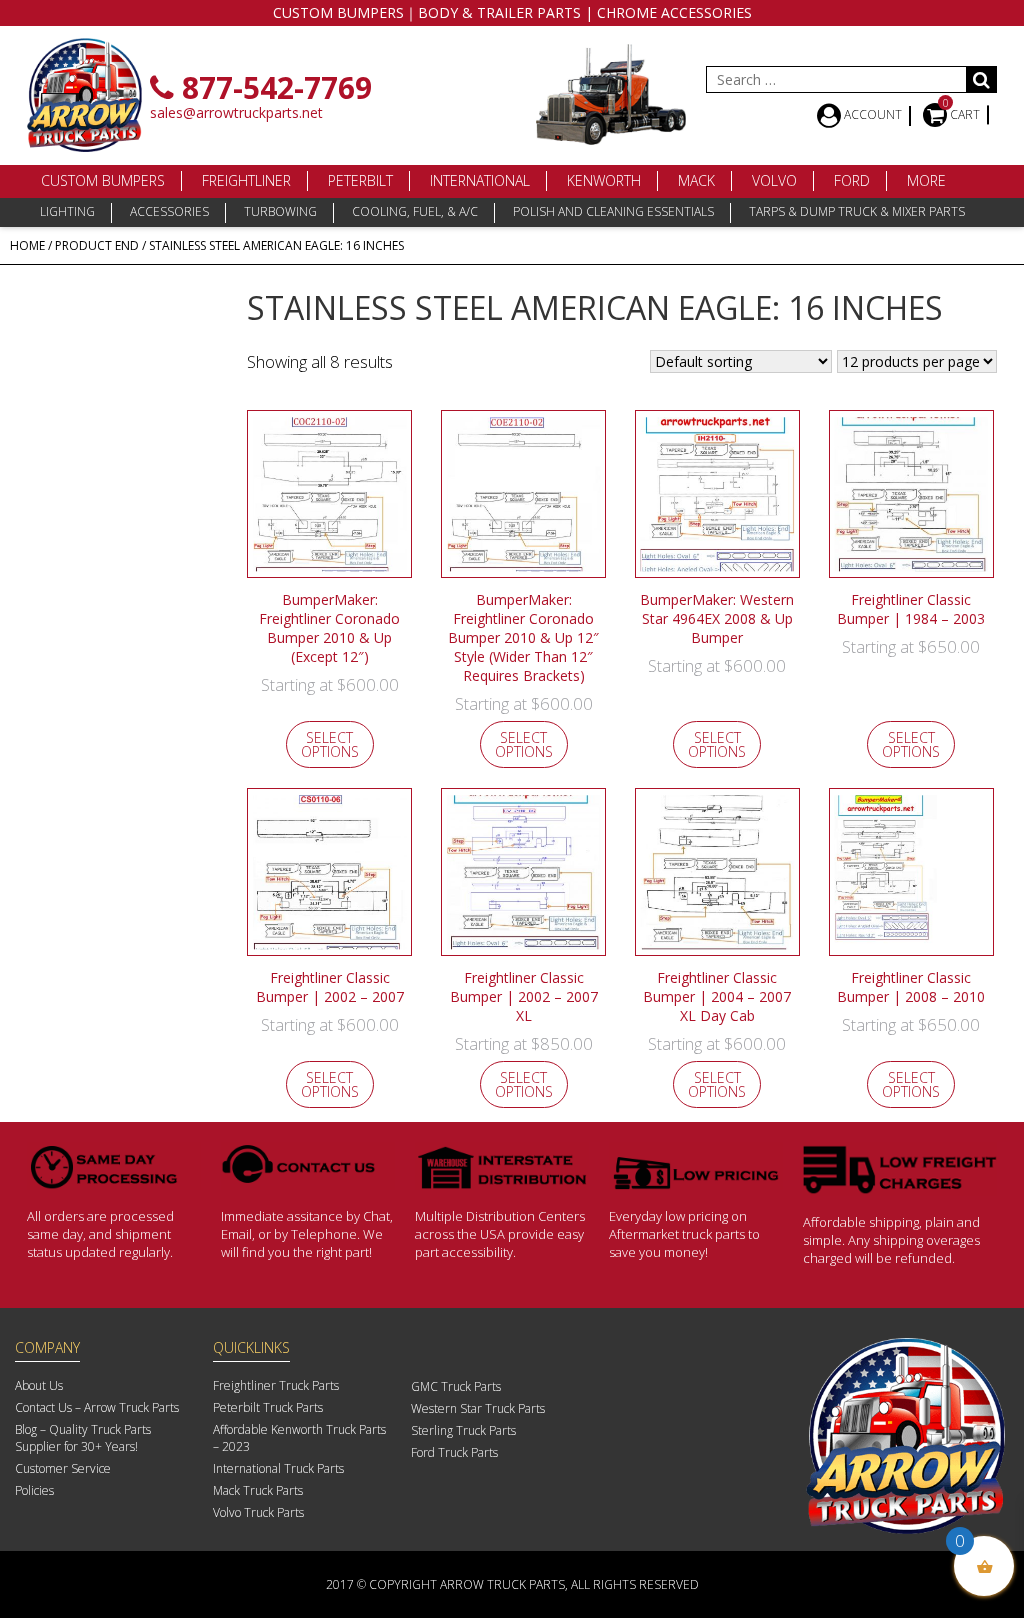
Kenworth (604, 180)
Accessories (169, 211)
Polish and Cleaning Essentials (613, 211)
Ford (852, 180)
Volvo (774, 180)
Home (27, 245)
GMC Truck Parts (456, 1386)
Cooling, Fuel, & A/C (415, 211)
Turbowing (280, 211)
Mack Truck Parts (258, 1490)
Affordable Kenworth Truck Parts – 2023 (299, 1438)
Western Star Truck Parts (478, 1408)
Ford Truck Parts (454, 1452)
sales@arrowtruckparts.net (236, 112)
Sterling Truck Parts (463, 1430)
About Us (39, 1385)
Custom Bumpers (103, 180)
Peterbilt (360, 180)
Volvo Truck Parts (258, 1512)
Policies (34, 1490)
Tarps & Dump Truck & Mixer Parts (857, 211)
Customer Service (63, 1468)
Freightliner (246, 180)
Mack (696, 180)
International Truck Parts (278, 1468)
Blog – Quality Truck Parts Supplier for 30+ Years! (83, 1438)
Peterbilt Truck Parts (268, 1407)
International (480, 180)
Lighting (67, 211)
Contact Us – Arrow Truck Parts (97, 1407)
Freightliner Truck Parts (276, 1385)
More (926, 180)
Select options (330, 744)
